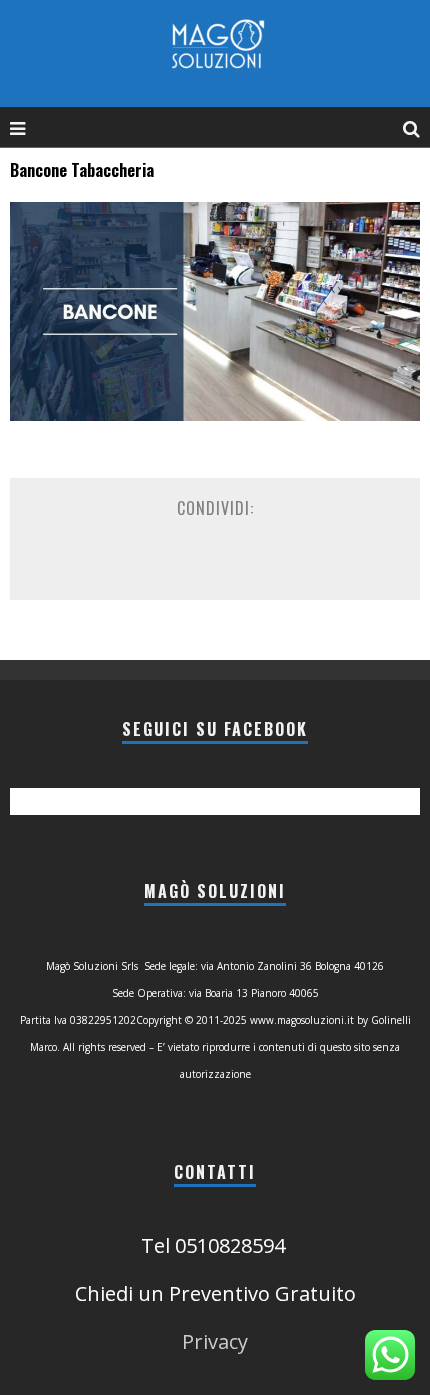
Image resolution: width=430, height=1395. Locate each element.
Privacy (215, 1341)
